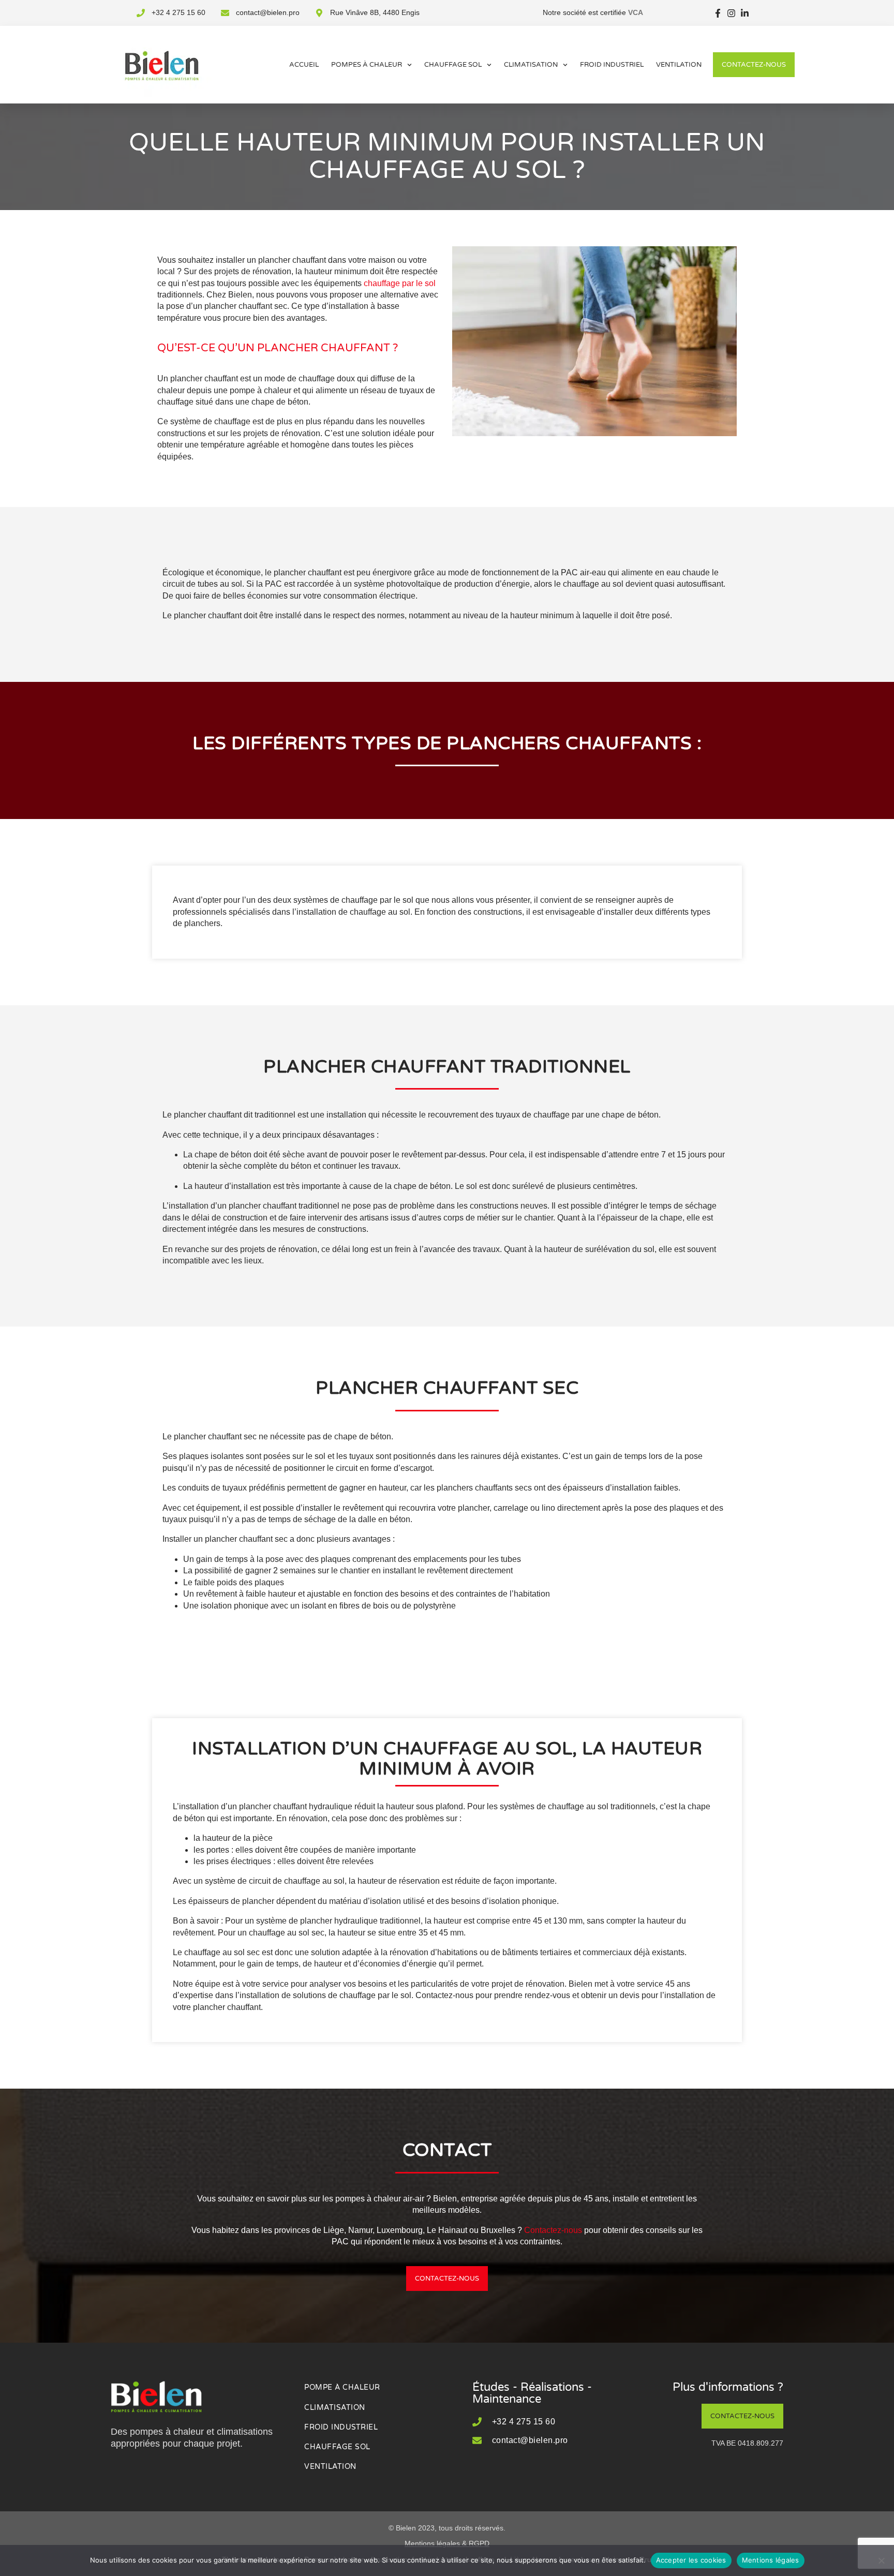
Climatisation (531, 65)
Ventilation (679, 65)
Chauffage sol (453, 65)
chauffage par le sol (400, 283)
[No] (881, 2560)
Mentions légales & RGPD (447, 2543)
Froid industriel (612, 65)
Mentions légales (771, 2560)
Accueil (304, 65)
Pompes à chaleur (367, 65)
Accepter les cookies (691, 2560)
